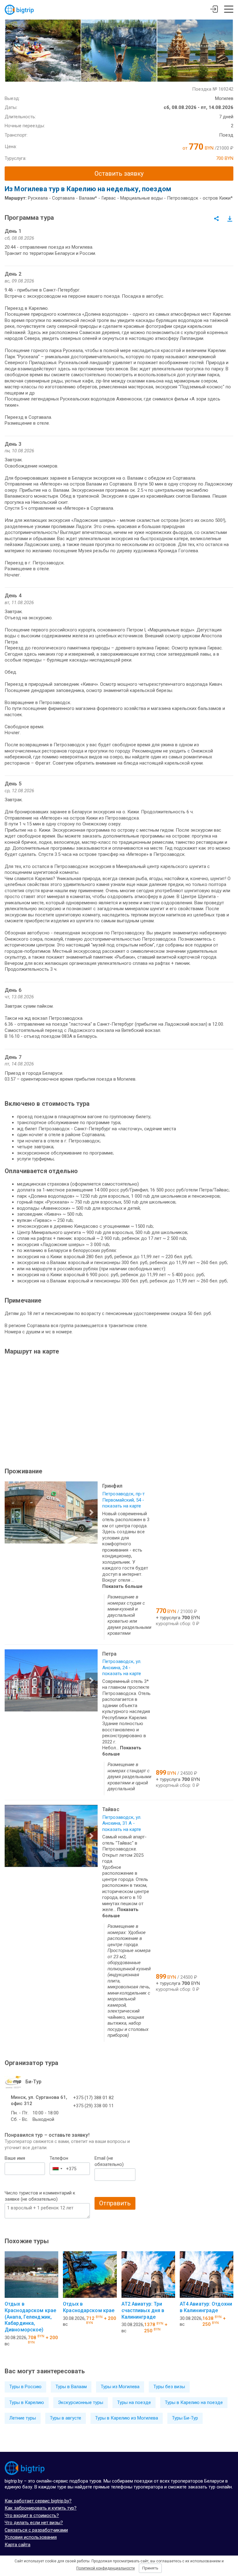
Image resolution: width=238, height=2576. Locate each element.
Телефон (59, 2158)
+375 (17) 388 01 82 (93, 2098)
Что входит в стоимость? (32, 2515)
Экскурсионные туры (81, 2402)
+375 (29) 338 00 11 (93, 2106)
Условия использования (31, 2537)
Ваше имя (15, 2158)
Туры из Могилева (120, 2387)
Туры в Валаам (71, 2387)
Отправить (115, 2203)
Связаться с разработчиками (36, 2530)
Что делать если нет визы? (34, 2523)
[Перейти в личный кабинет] (214, 10)
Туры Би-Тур (185, 2418)
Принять (150, 2568)
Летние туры (23, 2418)
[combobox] (57, 2169)
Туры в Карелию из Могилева (127, 2418)
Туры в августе (66, 2418)
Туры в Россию (25, 2387)
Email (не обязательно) (109, 2161)
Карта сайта (18, 2545)
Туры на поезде (134, 2402)
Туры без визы (169, 2387)
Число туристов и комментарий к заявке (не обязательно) (40, 2196)
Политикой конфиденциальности (106, 2568)
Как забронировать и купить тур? (41, 2508)
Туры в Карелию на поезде (194, 2402)
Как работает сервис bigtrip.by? (38, 2501)
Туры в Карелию (27, 2402)
